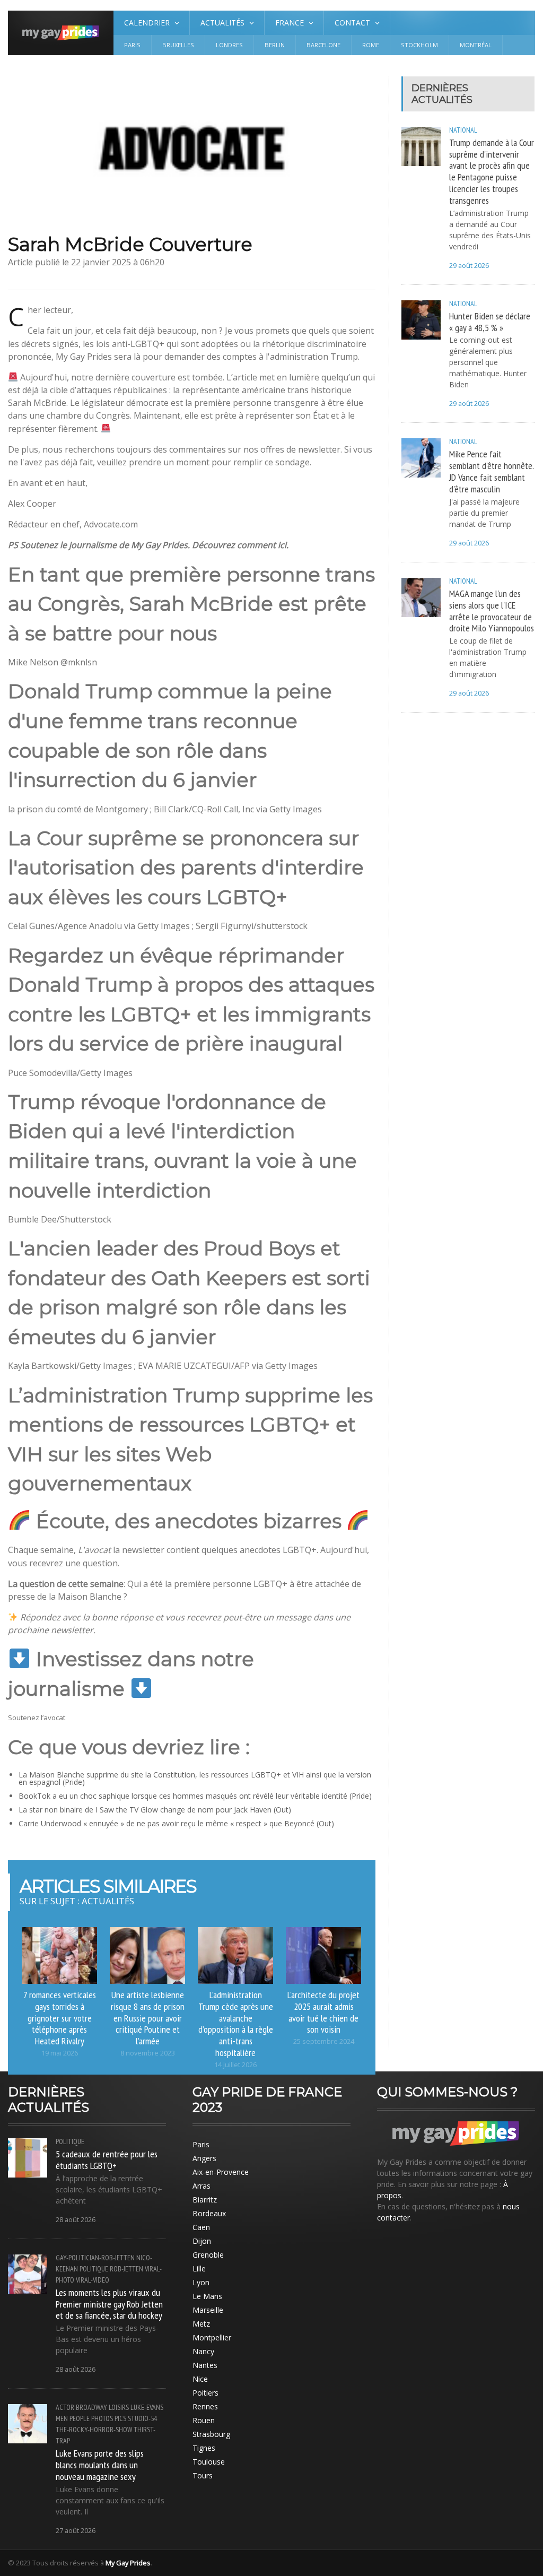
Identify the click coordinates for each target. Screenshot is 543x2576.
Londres (229, 45)
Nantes (205, 2365)
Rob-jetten (126, 2269)
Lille (199, 2269)
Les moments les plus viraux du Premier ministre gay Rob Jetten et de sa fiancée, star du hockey (109, 2304)
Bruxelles (178, 45)
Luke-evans (147, 2407)
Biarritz (205, 2200)
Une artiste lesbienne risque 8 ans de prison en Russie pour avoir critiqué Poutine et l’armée (148, 2018)
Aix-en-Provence (221, 2172)
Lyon (201, 2282)
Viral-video (93, 2280)
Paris (132, 45)
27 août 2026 (76, 2531)
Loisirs (119, 2407)
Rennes (205, 2406)
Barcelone (323, 45)
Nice (200, 2379)
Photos (102, 2418)
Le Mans (207, 2296)
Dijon (202, 2241)
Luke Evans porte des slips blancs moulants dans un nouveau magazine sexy (100, 2465)
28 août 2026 (76, 2220)
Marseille (208, 2310)
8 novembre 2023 (148, 2053)
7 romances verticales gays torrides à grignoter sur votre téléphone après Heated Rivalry (60, 2018)
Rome (371, 45)
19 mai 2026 (60, 2053)
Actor (65, 2407)
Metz (201, 2324)
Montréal (476, 45)
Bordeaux (209, 2213)
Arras (202, 2186)
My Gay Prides (128, 2563)
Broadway (91, 2407)
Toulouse (209, 2462)
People (80, 2418)
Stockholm (419, 45)
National (463, 130)
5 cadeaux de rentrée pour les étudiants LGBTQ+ (107, 2159)
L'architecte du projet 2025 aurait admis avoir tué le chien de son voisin (323, 2012)
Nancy (203, 2351)
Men (62, 2418)
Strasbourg (211, 2434)
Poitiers (205, 2393)
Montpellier (212, 2338)
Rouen (204, 2420)
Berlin (275, 45)
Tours (203, 2475)
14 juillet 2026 (235, 2065)
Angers (204, 2158)
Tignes (204, 2448)
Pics (120, 2418)
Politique (70, 2141)
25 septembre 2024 (324, 2041)
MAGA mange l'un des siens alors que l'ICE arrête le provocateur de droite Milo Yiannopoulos (492, 611)
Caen (201, 2227)
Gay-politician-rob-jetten (95, 2258)
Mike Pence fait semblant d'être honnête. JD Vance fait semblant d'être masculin (491, 471)
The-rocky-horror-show (94, 2430)
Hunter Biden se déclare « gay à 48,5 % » (490, 322)
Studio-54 (142, 2418)
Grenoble (208, 2255)
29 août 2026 (469, 266)
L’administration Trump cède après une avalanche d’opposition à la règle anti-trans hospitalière (236, 2023)
